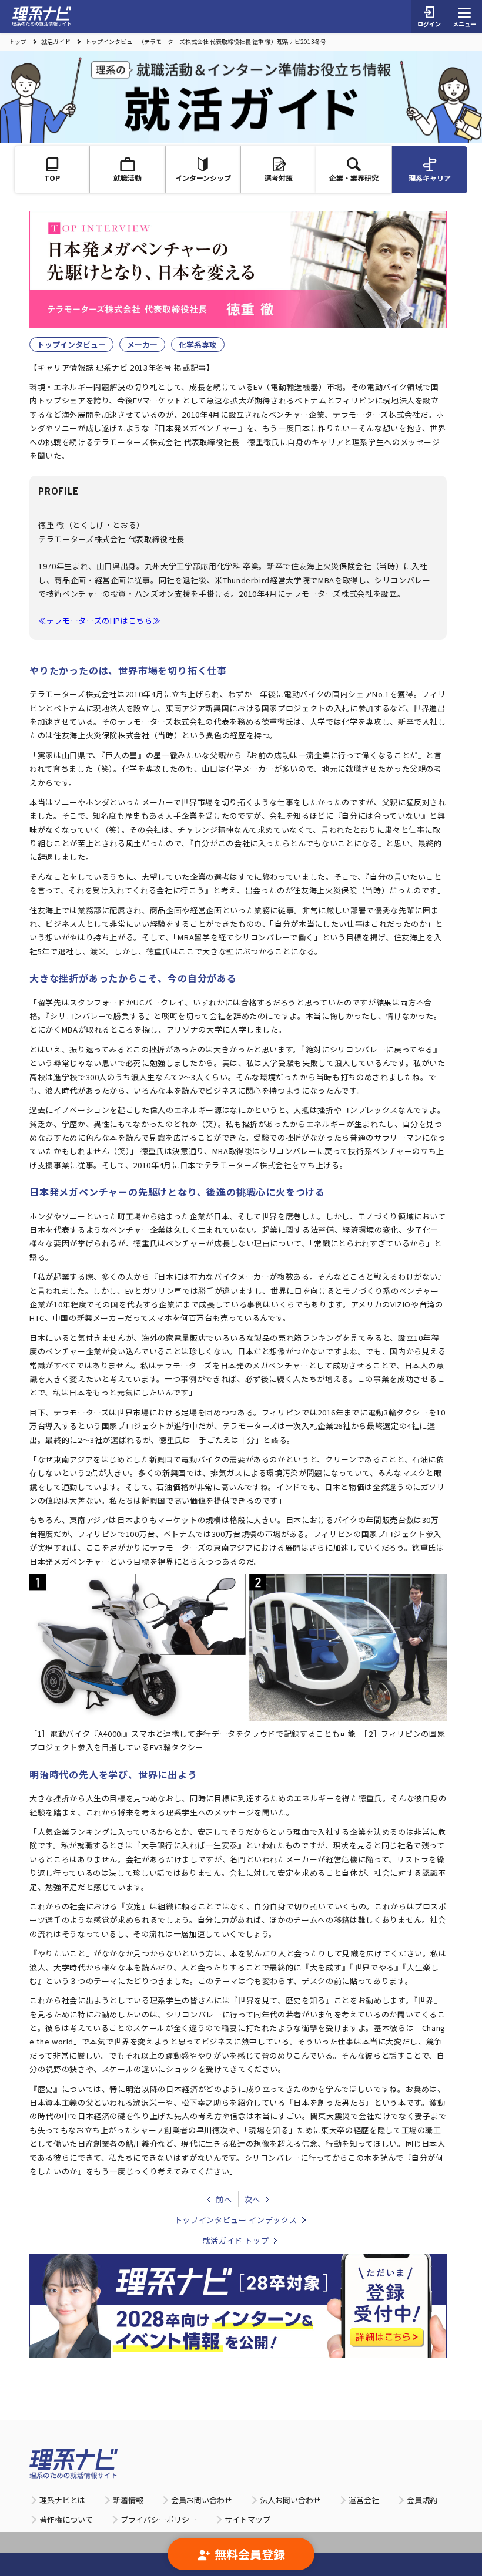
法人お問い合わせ (290, 2500)
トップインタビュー (71, 344)
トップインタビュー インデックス (236, 2220)
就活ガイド (56, 42)
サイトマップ (247, 2519)
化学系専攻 (198, 344)
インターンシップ (203, 178)
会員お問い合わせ (202, 2500)
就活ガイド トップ (236, 2240)
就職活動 (128, 178)
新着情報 (128, 2500)
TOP (52, 178)
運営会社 (364, 2500)
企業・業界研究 (354, 178)
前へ (224, 2199)
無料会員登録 (250, 2554)
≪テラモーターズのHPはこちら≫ (99, 621)
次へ (252, 2199)
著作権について (66, 2519)
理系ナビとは (62, 2500)
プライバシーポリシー (159, 2519)
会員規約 (422, 2500)
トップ (18, 42)
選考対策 (279, 178)
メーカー (142, 344)
